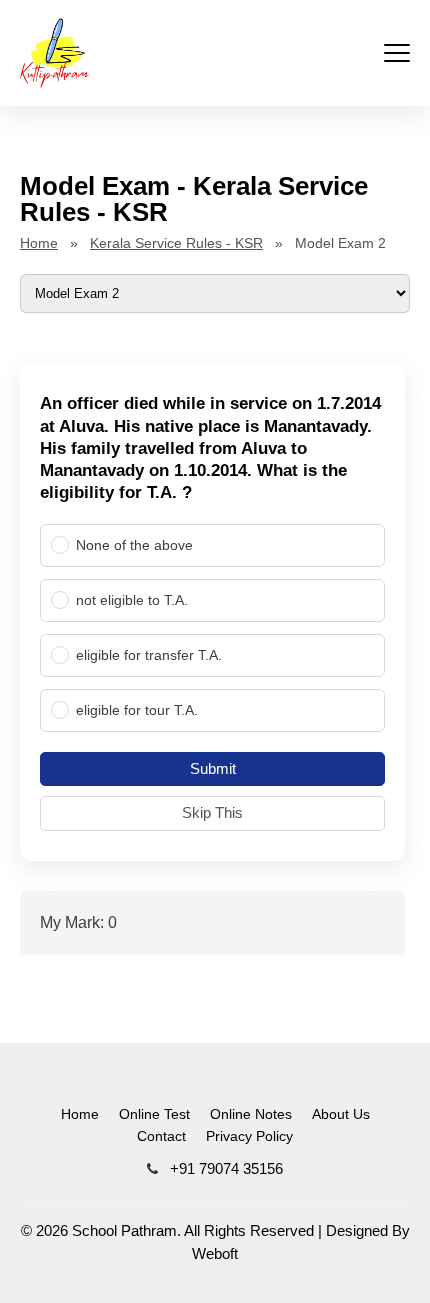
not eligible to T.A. (132, 600)
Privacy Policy (249, 1136)
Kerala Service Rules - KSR (176, 243)
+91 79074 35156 (224, 1168)
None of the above (134, 545)
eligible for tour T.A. (137, 710)
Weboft (215, 1253)
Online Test (154, 1114)
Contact (161, 1136)
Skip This (212, 812)
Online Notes (251, 1114)
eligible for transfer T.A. (149, 655)
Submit (213, 768)
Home (39, 243)
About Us (341, 1114)
